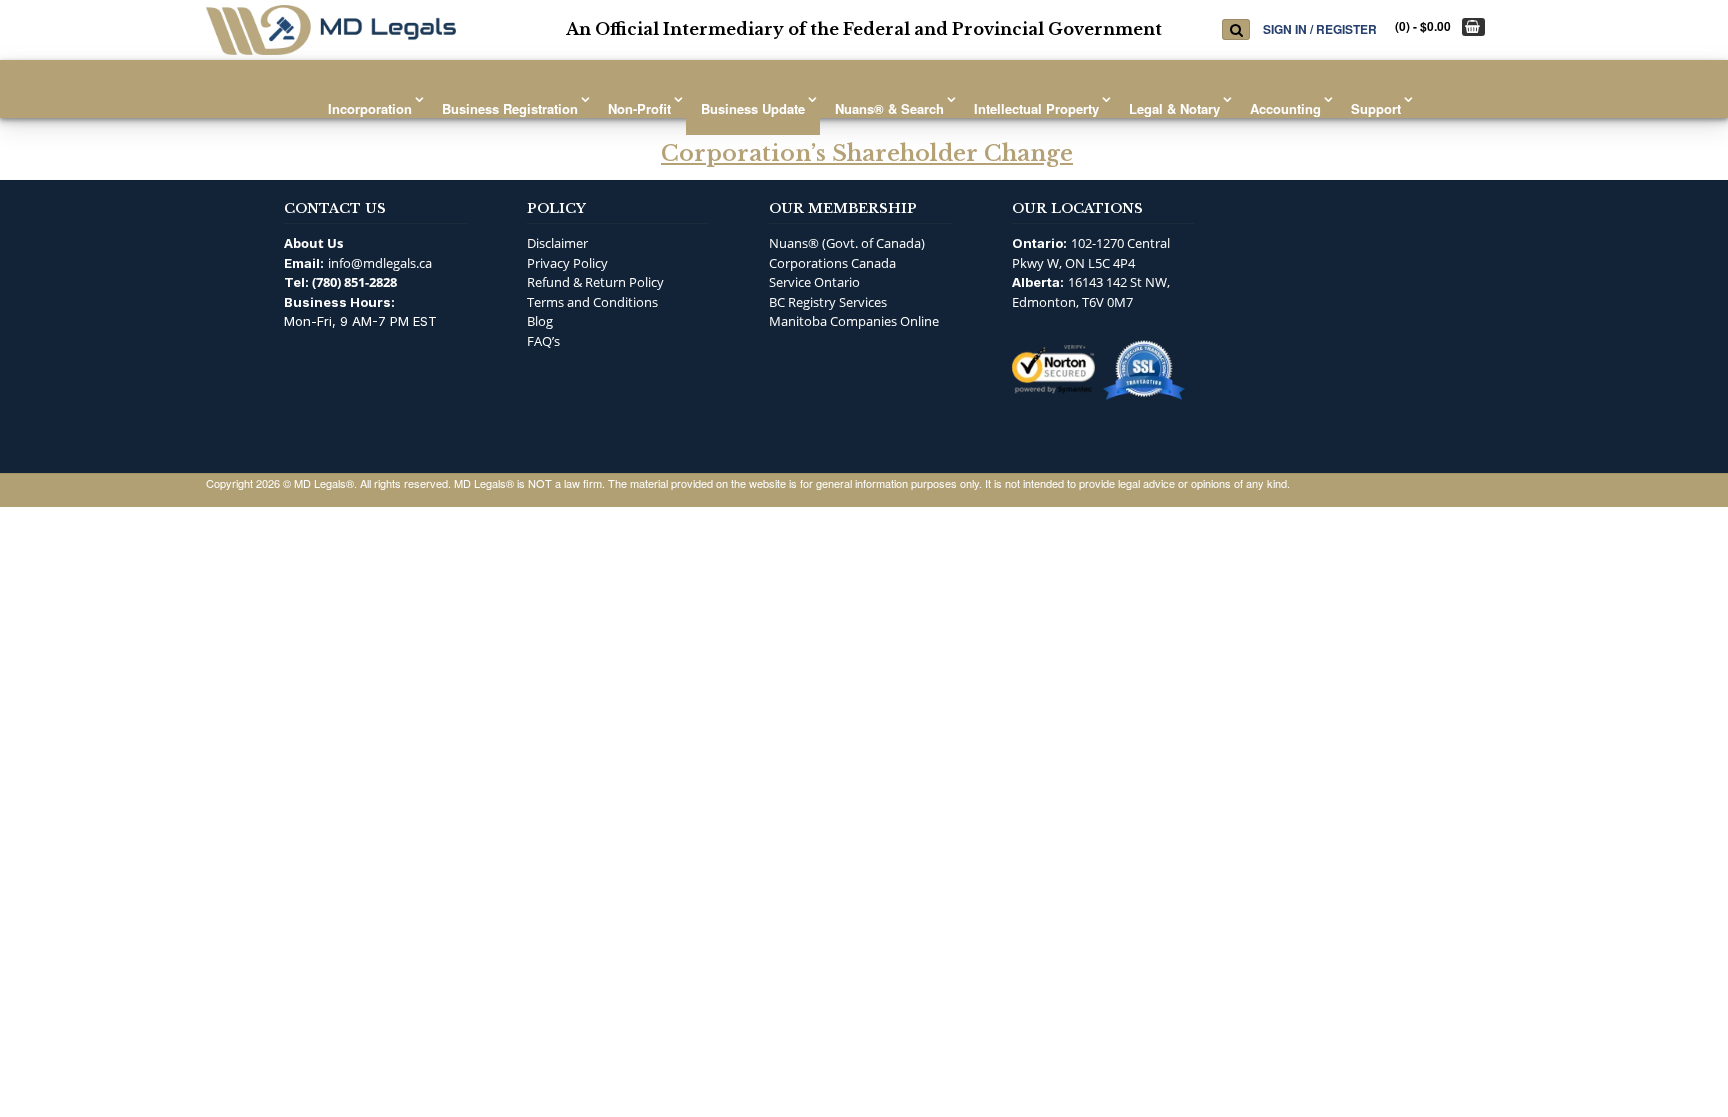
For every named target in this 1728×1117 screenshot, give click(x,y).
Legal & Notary (1174, 108)
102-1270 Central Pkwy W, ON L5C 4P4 (1091, 253)
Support (1376, 108)
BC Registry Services (828, 302)
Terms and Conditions (592, 302)
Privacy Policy (567, 263)
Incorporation (370, 108)
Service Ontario (814, 282)
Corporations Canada (832, 263)
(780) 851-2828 (354, 282)
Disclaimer (557, 243)
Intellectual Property (1036, 108)
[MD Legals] (331, 30)
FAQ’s (543, 341)
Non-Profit (639, 108)
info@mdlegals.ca (380, 263)
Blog (540, 321)
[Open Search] (1236, 29)
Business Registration (510, 108)
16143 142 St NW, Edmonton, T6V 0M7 (1091, 292)
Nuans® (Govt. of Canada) (847, 243)
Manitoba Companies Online (854, 321)
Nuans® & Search (889, 108)
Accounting (1285, 108)
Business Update (753, 108)
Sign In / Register (1320, 28)
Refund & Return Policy (595, 282)
